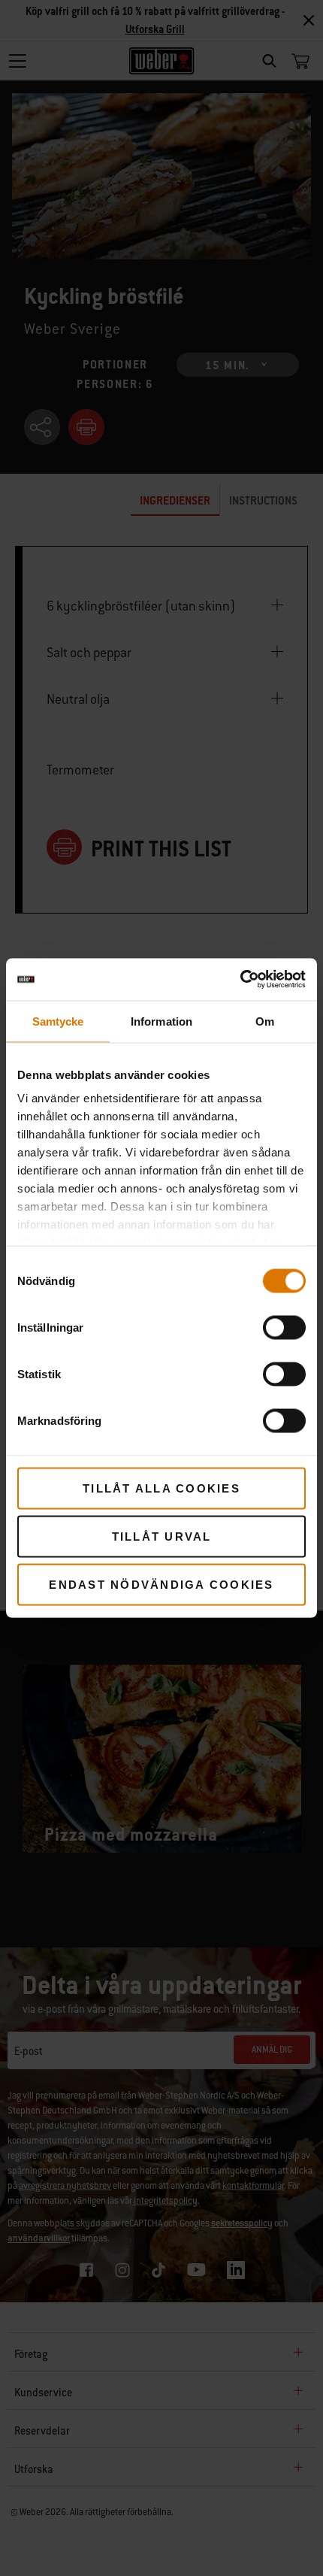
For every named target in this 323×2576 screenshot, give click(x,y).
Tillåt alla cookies (161, 1488)
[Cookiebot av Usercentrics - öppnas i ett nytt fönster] (240, 980)
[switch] (284, 1327)
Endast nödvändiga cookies (161, 1584)
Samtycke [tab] (58, 1021)
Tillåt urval (162, 1536)
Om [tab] (265, 1021)
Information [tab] (161, 1021)
